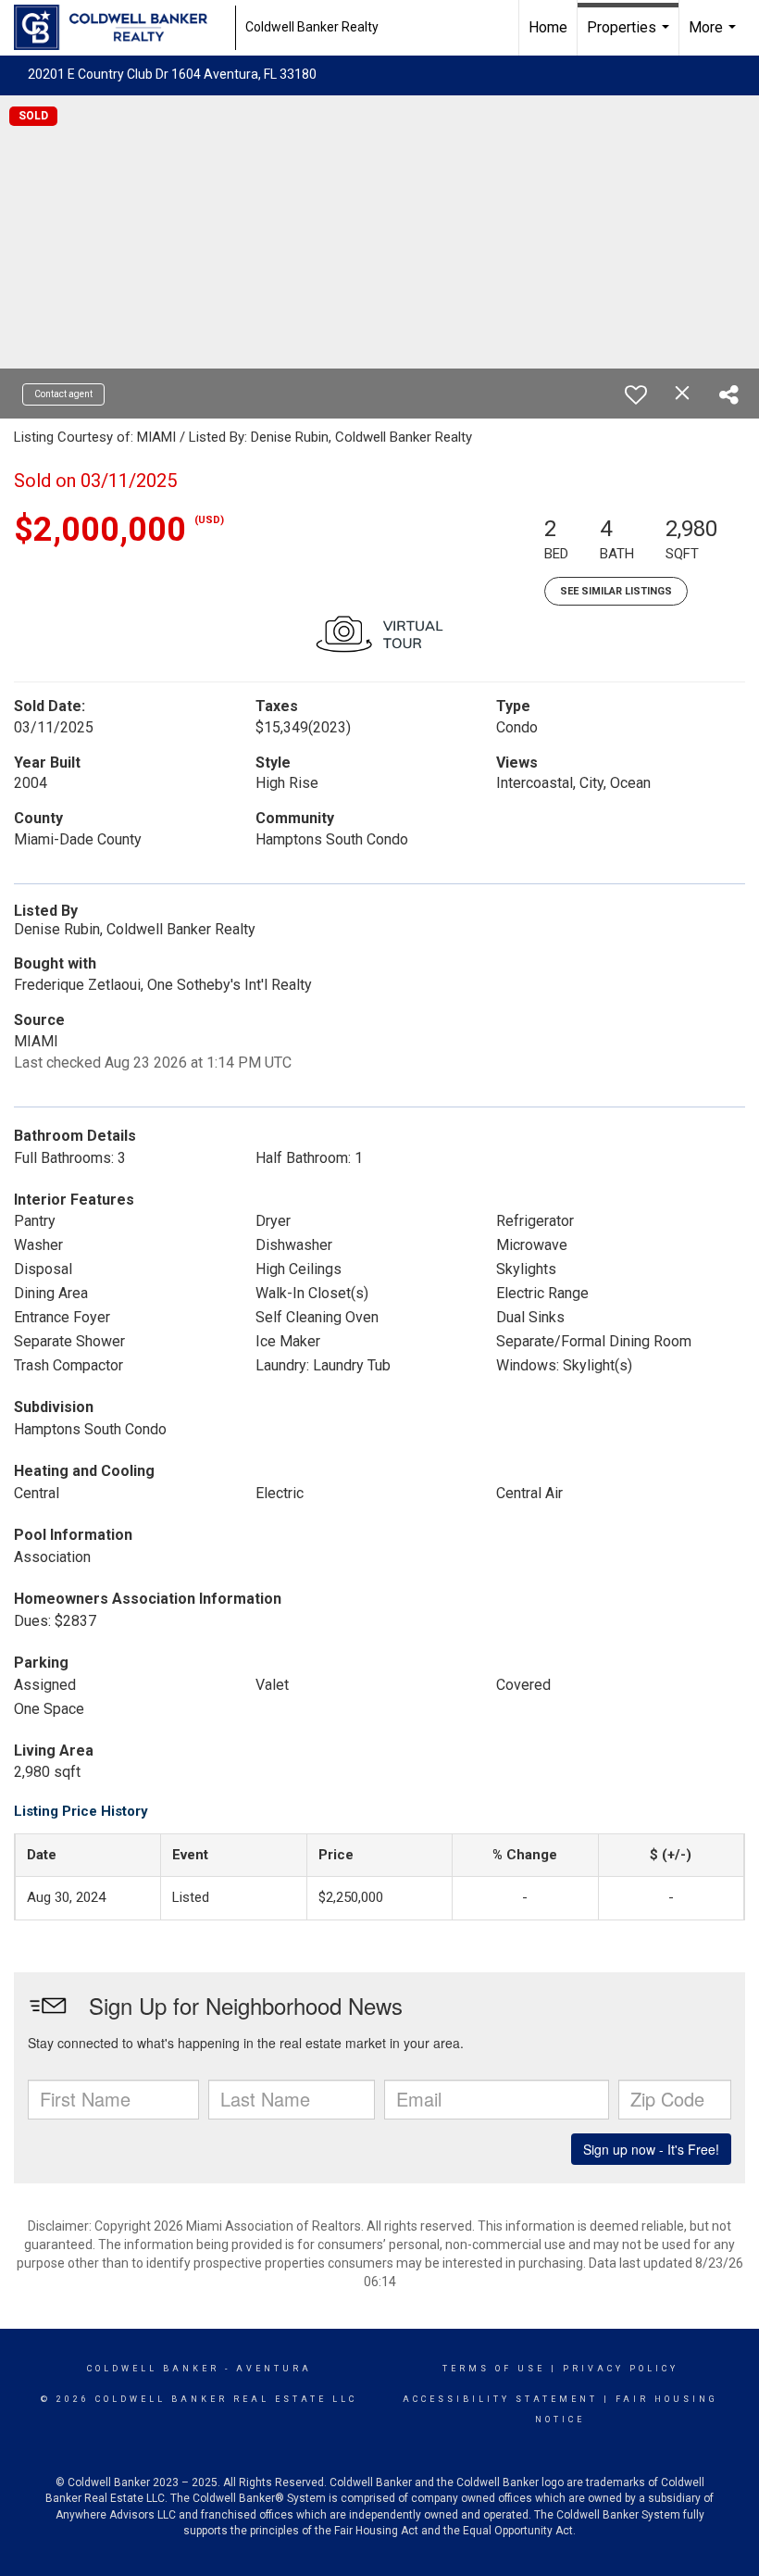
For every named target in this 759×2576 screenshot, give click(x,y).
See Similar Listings (616, 591)
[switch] (636, 394)
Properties (630, 37)
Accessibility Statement (500, 2399)
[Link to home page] (120, 28)
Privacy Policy (621, 2369)
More (715, 37)
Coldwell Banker (153, 2369)
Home (548, 27)
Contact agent (63, 394)
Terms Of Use (494, 2369)
